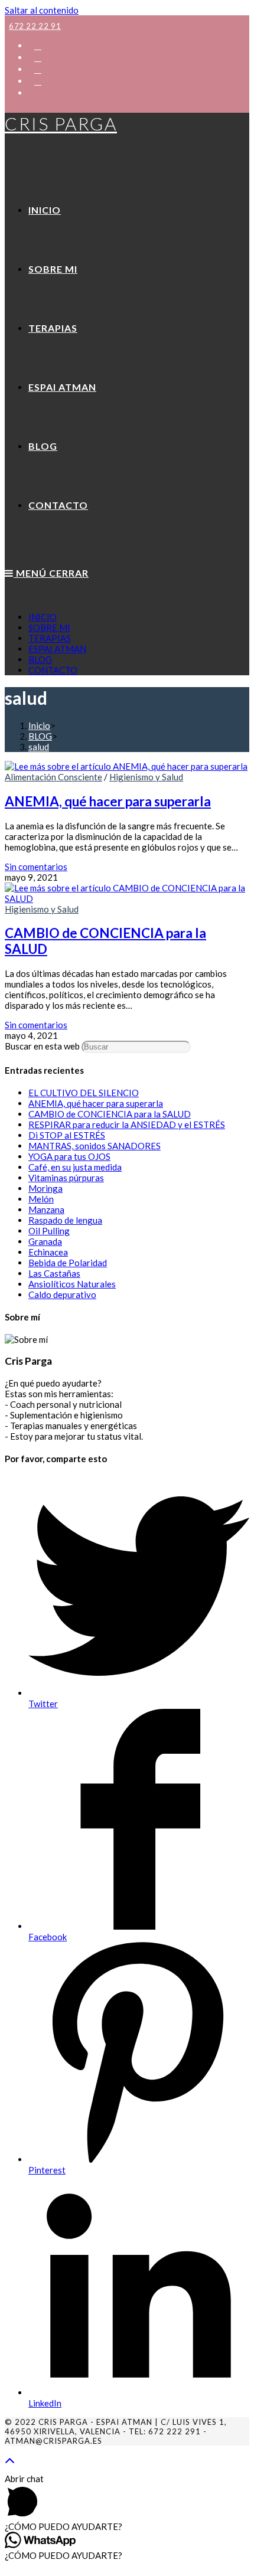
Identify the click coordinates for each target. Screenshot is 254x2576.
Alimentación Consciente (53, 777)
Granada (45, 1241)
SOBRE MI (49, 627)
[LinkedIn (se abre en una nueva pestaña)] (38, 81)
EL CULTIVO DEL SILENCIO (84, 1093)
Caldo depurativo (62, 1294)
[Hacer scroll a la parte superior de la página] (10, 2459)
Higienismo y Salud (146, 777)
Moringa (45, 1188)
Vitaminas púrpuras (66, 1178)
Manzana (46, 1209)
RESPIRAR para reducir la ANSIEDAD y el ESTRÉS (127, 1124)
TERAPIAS (50, 638)
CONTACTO (53, 670)
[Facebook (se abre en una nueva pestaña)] (38, 45)
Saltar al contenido (42, 10)
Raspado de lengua (65, 1220)
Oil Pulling (49, 1231)
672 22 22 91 (35, 26)
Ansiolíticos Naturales (72, 1284)
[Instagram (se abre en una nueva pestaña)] (38, 69)
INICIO (43, 617)
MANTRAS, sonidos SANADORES (95, 1146)
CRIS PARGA (61, 123)
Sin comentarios (36, 867)
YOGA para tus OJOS (69, 1156)
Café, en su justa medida (75, 1167)
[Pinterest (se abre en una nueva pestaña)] (38, 57)
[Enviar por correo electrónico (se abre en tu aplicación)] (34, 92)
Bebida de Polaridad (68, 1263)
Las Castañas (54, 1273)
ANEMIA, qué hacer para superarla (108, 801)
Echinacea (48, 1252)
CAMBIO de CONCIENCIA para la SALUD (110, 1114)
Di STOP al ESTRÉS (67, 1135)
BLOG (40, 659)
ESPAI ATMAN (57, 649)
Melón (41, 1199)
